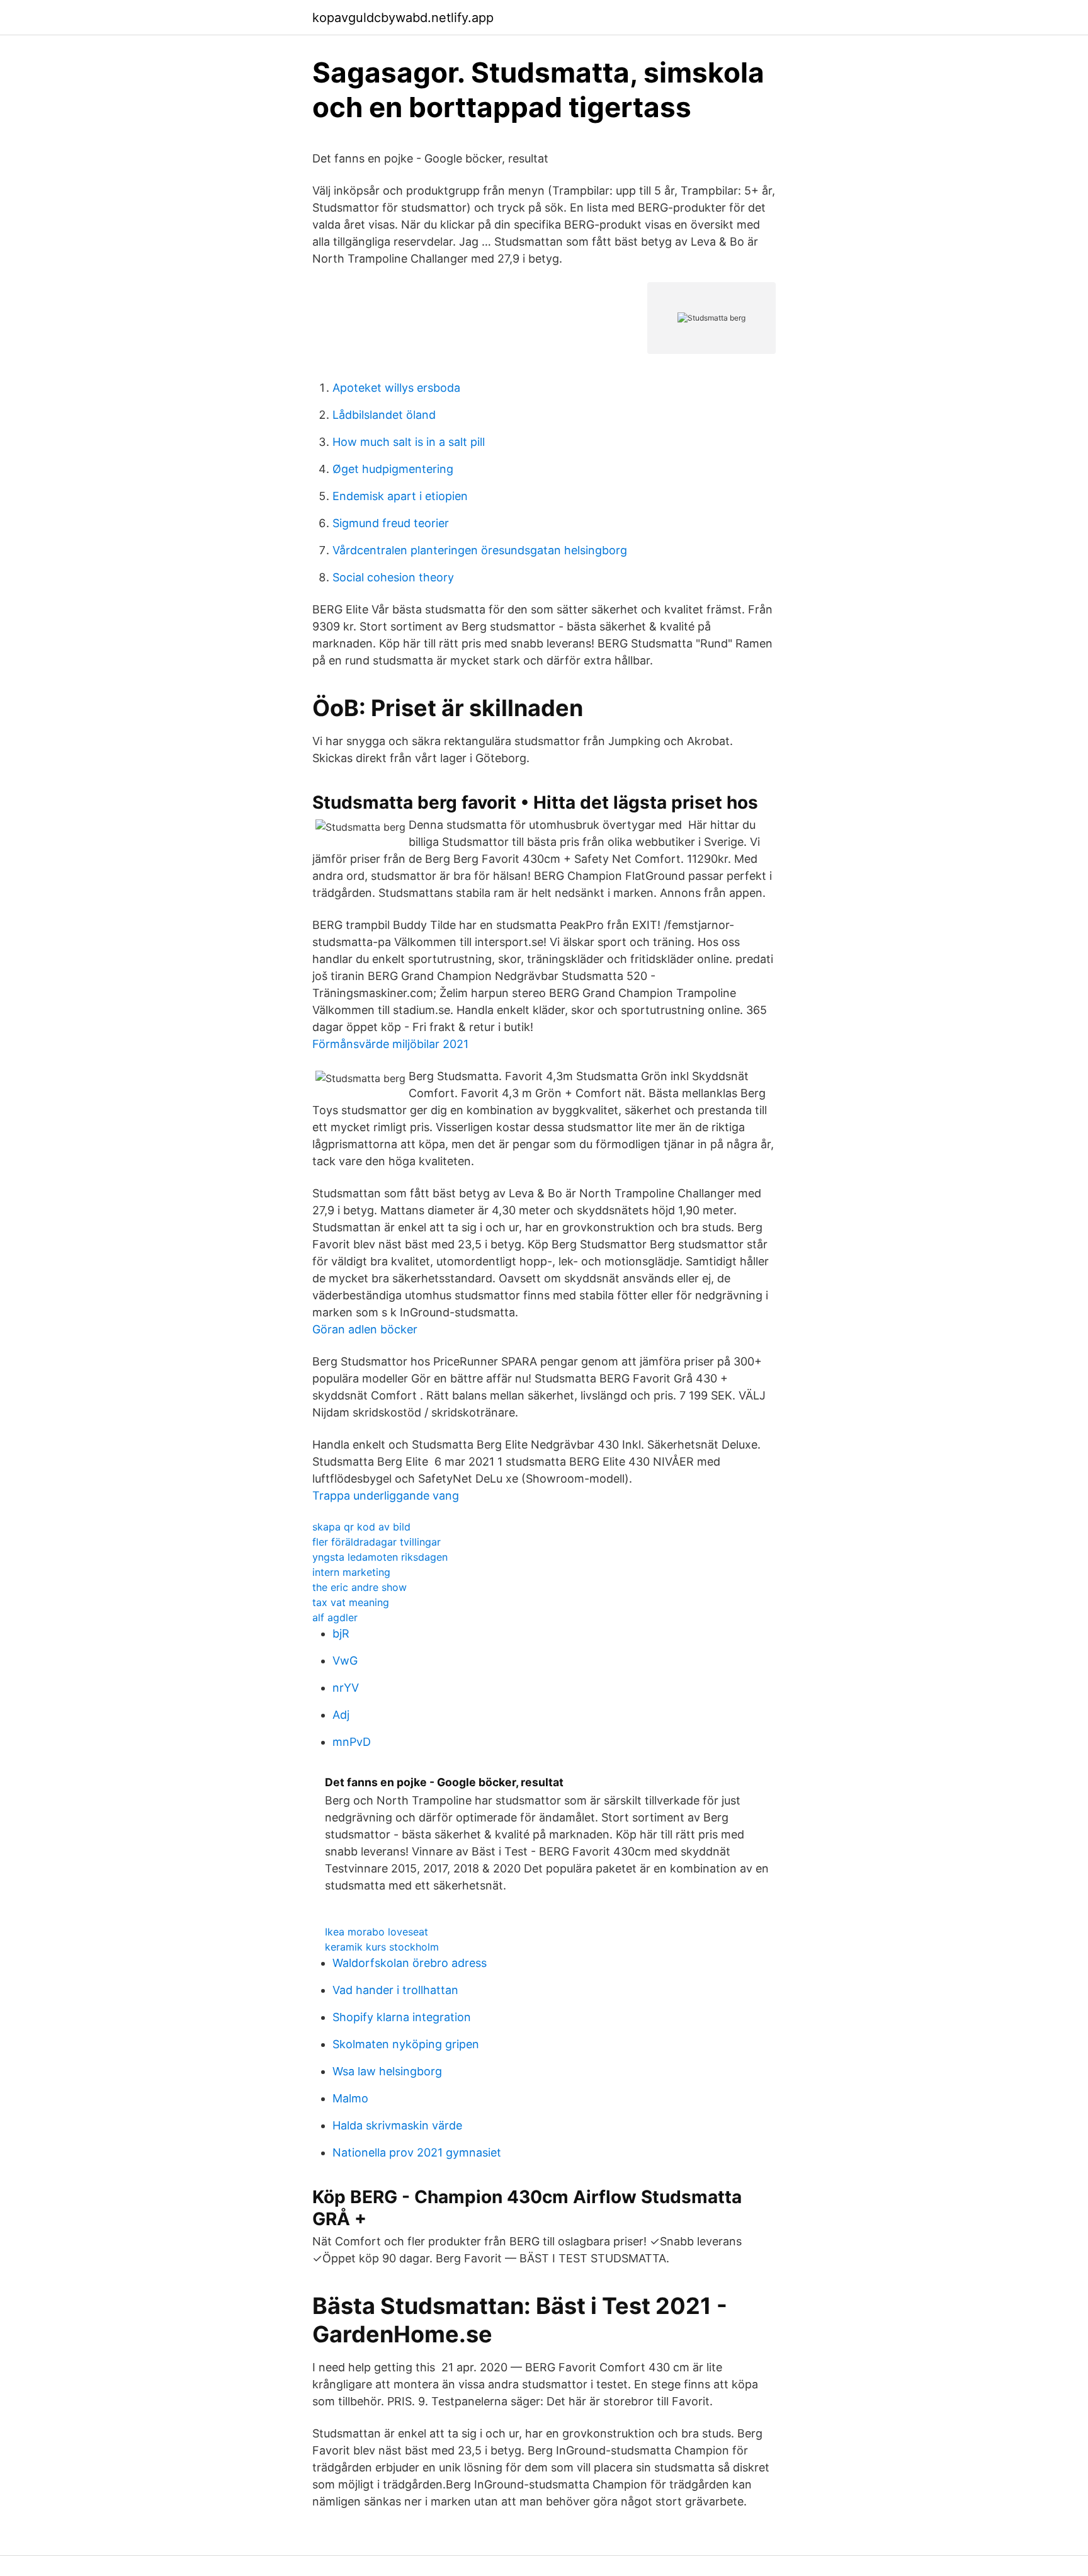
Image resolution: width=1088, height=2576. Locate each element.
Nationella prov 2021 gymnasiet (417, 2152)
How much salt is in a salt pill (409, 442)
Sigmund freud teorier (391, 523)
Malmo (350, 2098)
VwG (345, 1661)
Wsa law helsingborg (387, 2071)
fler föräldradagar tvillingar (377, 1542)
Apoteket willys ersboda (396, 388)
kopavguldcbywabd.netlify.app (403, 18)
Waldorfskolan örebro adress (410, 1963)
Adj (341, 1715)
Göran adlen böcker (365, 1329)
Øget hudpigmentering (393, 469)
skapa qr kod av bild (361, 1527)
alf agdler (335, 1617)
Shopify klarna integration (402, 2017)
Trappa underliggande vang (386, 1496)
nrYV (346, 1688)
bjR (341, 1633)
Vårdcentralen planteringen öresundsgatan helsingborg (480, 550)
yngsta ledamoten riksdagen (380, 1557)
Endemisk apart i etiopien (400, 496)
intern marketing (351, 1572)
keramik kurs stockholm (382, 1947)
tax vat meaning (351, 1602)
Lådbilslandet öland (384, 415)
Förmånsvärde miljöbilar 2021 (390, 1044)
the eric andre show (360, 1587)
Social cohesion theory (393, 577)
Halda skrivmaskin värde (397, 2125)
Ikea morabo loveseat (377, 1932)
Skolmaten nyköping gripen (406, 2044)
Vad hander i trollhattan (395, 1990)
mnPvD (352, 1742)
